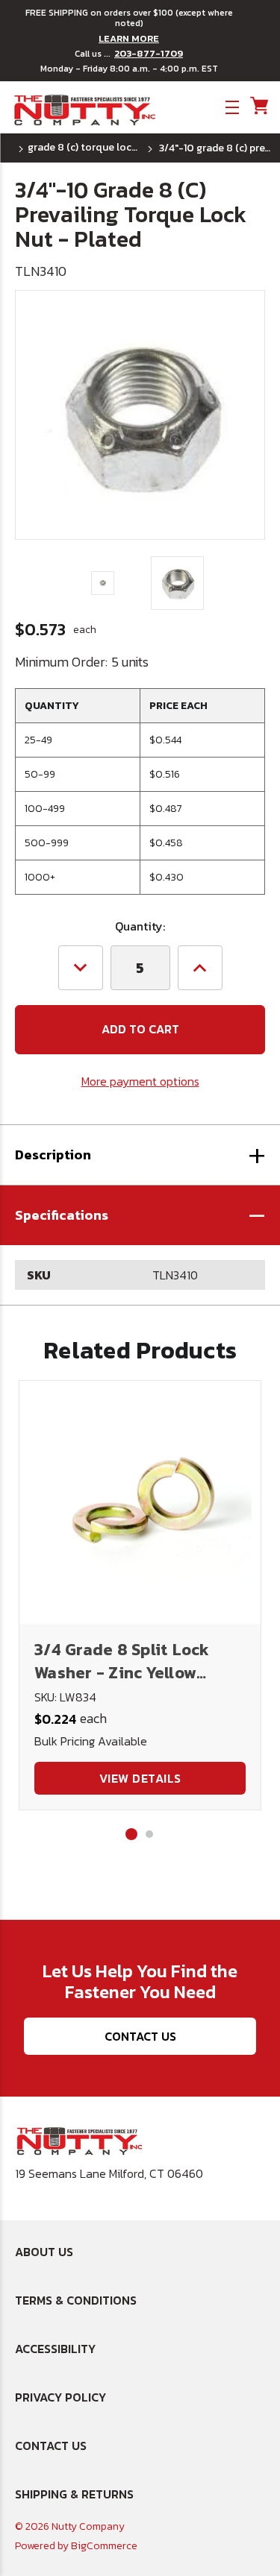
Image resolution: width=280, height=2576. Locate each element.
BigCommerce (104, 2546)
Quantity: (140, 926)
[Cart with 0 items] (258, 106)
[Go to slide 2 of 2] (149, 1834)
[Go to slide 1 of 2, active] (131, 1834)
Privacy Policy (60, 2397)
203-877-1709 (149, 54)
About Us (44, 2252)
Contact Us (140, 2036)
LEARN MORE (129, 39)
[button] (140, 1215)
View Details (140, 1778)
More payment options (140, 1081)
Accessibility (55, 2349)
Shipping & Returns (74, 2494)
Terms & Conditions (76, 2300)
